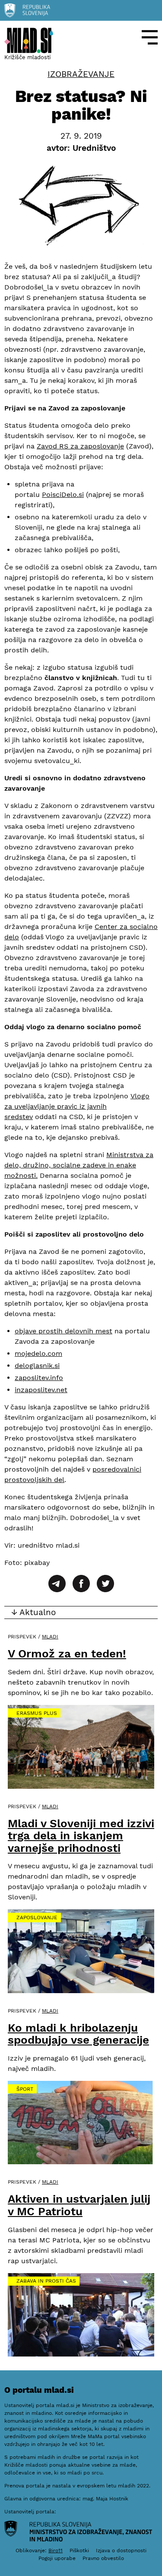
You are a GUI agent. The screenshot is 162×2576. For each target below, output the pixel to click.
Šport (25, 2089)
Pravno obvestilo (103, 2558)
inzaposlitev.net (41, 1390)
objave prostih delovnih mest (64, 1331)
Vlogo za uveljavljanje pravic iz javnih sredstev (77, 1106)
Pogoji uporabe (57, 2558)
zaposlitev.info (39, 1378)
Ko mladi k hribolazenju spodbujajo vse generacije (78, 2034)
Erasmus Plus (37, 1713)
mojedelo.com (38, 1353)
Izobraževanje (81, 74)
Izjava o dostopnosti (121, 2551)
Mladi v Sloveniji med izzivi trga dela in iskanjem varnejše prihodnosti (81, 1836)
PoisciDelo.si (63, 495)
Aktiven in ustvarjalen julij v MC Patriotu (79, 2205)
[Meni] (150, 37)
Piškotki (79, 2551)
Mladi (50, 1637)
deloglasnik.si (37, 1366)
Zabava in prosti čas (46, 2281)
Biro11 (56, 2551)
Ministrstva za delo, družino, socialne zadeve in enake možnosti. (79, 1165)
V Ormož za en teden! (67, 1654)
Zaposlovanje (37, 1918)
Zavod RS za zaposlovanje (80, 446)
